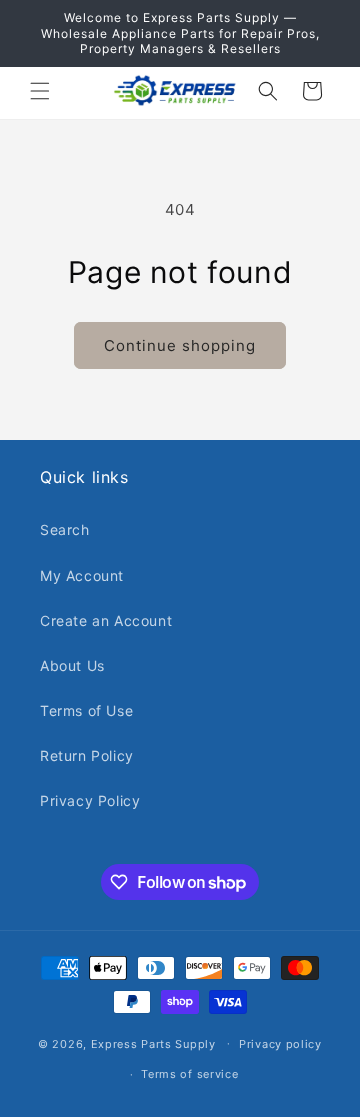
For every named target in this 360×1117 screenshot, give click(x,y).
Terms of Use (86, 710)
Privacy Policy (90, 800)
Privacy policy (280, 1044)
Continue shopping (180, 345)
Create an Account (106, 620)
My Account (82, 575)
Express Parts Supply (153, 1043)
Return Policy (87, 755)
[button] (40, 91)
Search (65, 529)
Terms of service (189, 1074)
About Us (72, 665)
